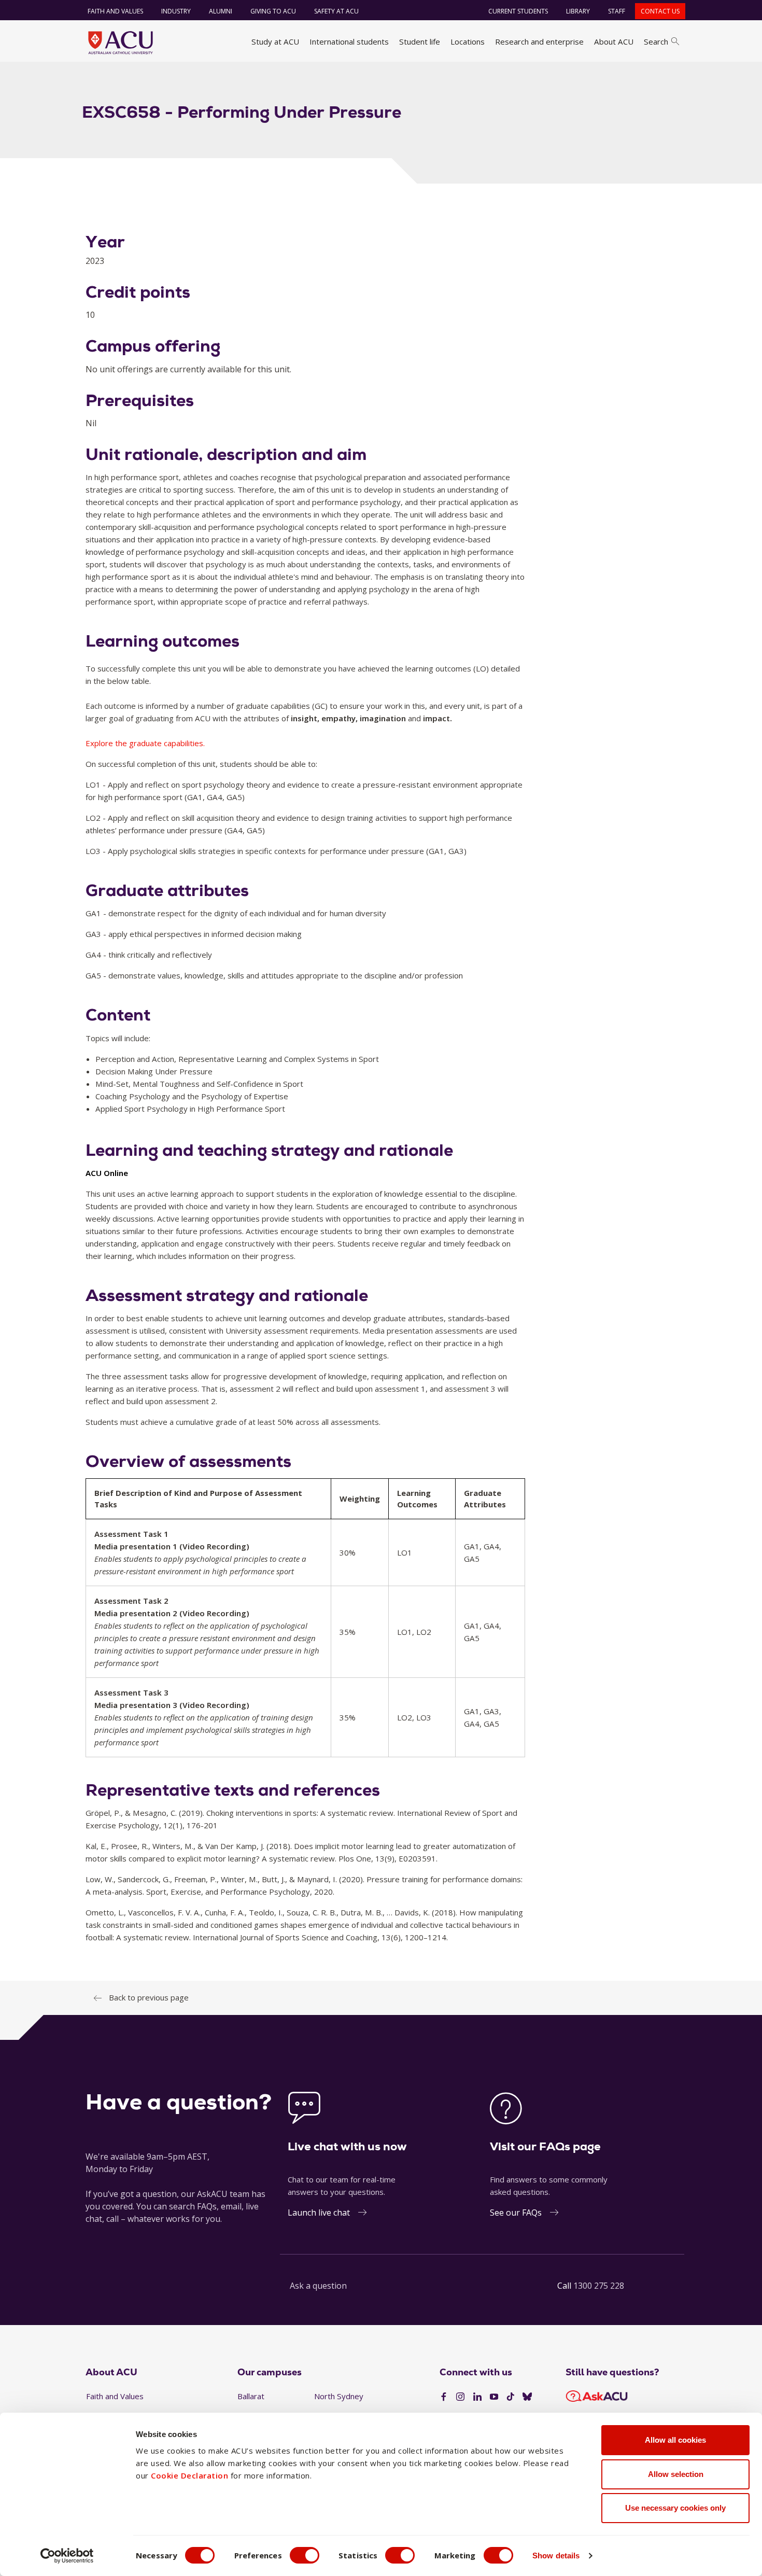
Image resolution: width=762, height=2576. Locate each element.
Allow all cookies (675, 2440)
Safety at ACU (336, 11)
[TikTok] (511, 2397)
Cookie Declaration (189, 2475)
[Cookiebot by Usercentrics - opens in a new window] (67, 2556)
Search (656, 41)
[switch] (305, 2555)
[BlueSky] (527, 2397)
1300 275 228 (599, 2286)
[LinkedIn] (477, 2397)
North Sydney (339, 2396)
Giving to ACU (273, 11)
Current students (518, 11)
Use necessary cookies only (675, 2508)
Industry (176, 11)
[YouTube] (494, 2397)
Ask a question (318, 2286)
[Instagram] (460, 2397)
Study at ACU (275, 41)
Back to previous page (149, 1997)
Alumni (221, 11)
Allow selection (676, 2474)
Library (578, 11)
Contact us (660, 11)
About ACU (614, 41)
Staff (617, 11)
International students (349, 41)
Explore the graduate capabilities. (145, 743)
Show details (556, 2556)
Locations (468, 41)
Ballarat (251, 2396)
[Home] (121, 43)
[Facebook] (444, 2397)
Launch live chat (319, 2213)
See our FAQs (516, 2213)
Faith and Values (115, 11)
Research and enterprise (539, 41)
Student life (420, 41)
